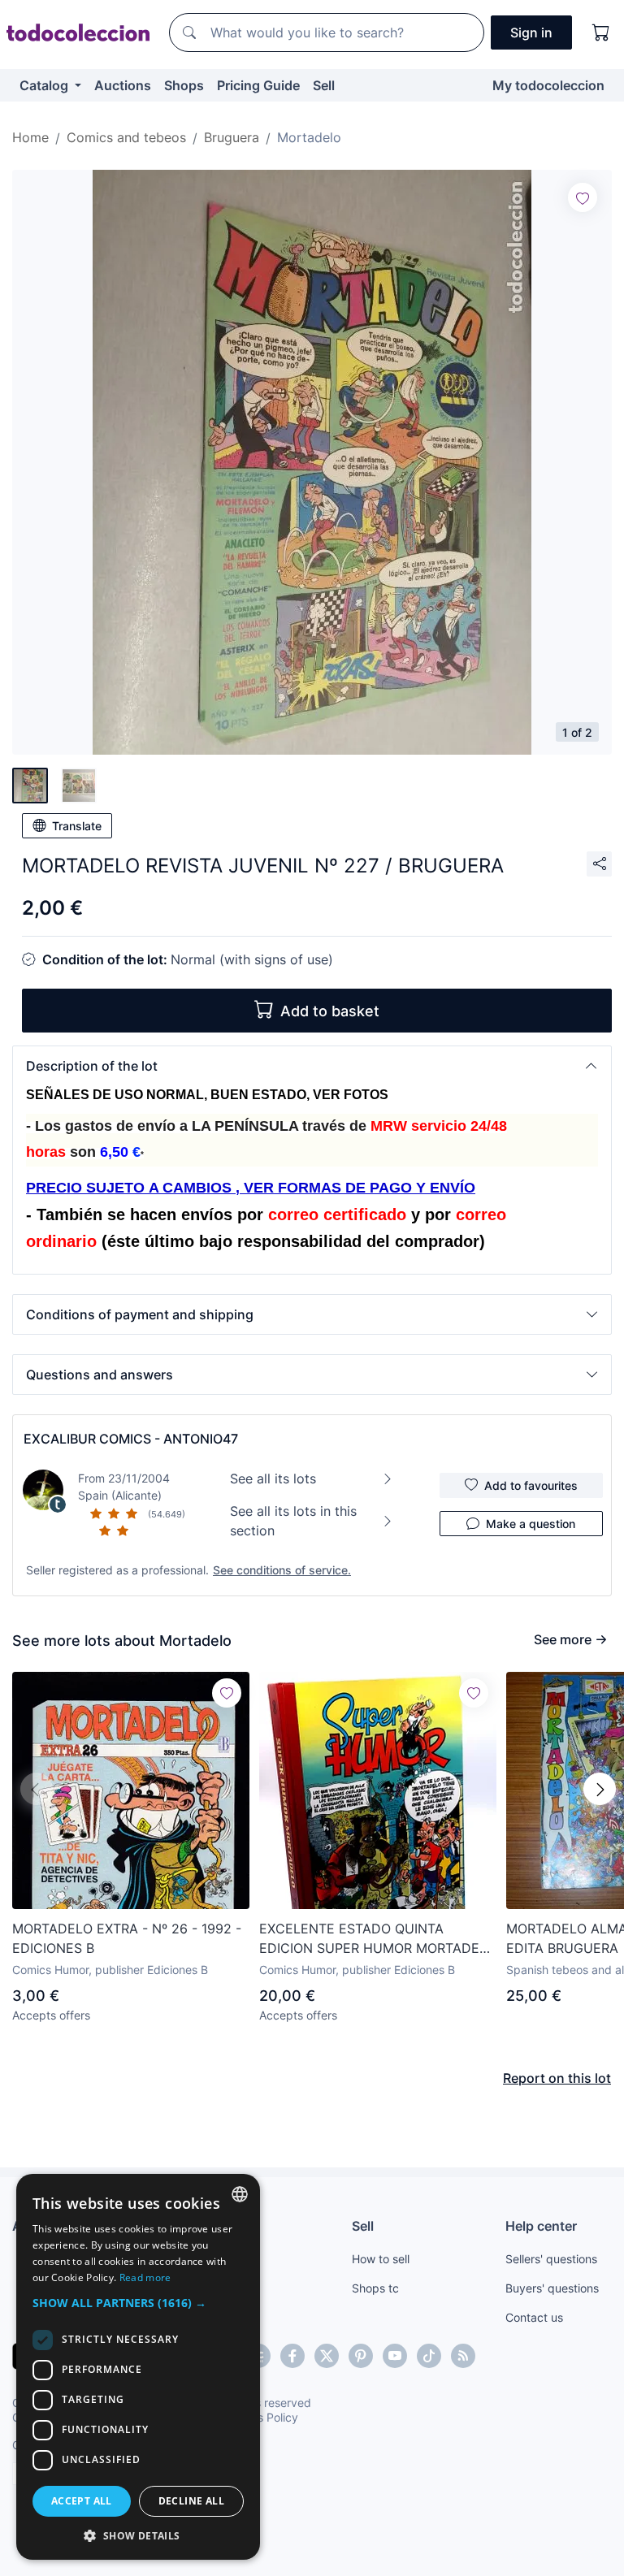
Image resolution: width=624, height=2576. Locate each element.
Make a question (531, 1524)
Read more (145, 2277)
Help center (541, 2226)
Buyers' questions (552, 2288)
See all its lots (273, 1478)
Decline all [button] (191, 2501)
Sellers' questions (551, 2259)
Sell (324, 85)
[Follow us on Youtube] (395, 2356)
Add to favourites (531, 1485)
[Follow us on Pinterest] (361, 2356)
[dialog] (138, 2367)
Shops (184, 85)
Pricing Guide (258, 85)
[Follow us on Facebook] (292, 2356)
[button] (312, 1066)
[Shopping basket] (601, 32)
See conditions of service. (282, 1570)
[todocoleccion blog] (463, 2356)
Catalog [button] (45, 85)
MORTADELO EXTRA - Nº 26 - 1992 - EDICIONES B (127, 1938)
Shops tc (375, 2288)
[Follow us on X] (327, 2356)
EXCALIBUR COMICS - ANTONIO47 (131, 1439)
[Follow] (583, 197)
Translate (77, 826)
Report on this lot (557, 2078)
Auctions (123, 85)
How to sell (381, 2259)
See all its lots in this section (293, 1521)
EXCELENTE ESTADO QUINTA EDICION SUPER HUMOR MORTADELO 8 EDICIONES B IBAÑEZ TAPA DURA (378, 1939)
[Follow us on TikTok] (429, 2356)
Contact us (534, 2317)
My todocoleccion (548, 85)
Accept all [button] (82, 2501)
